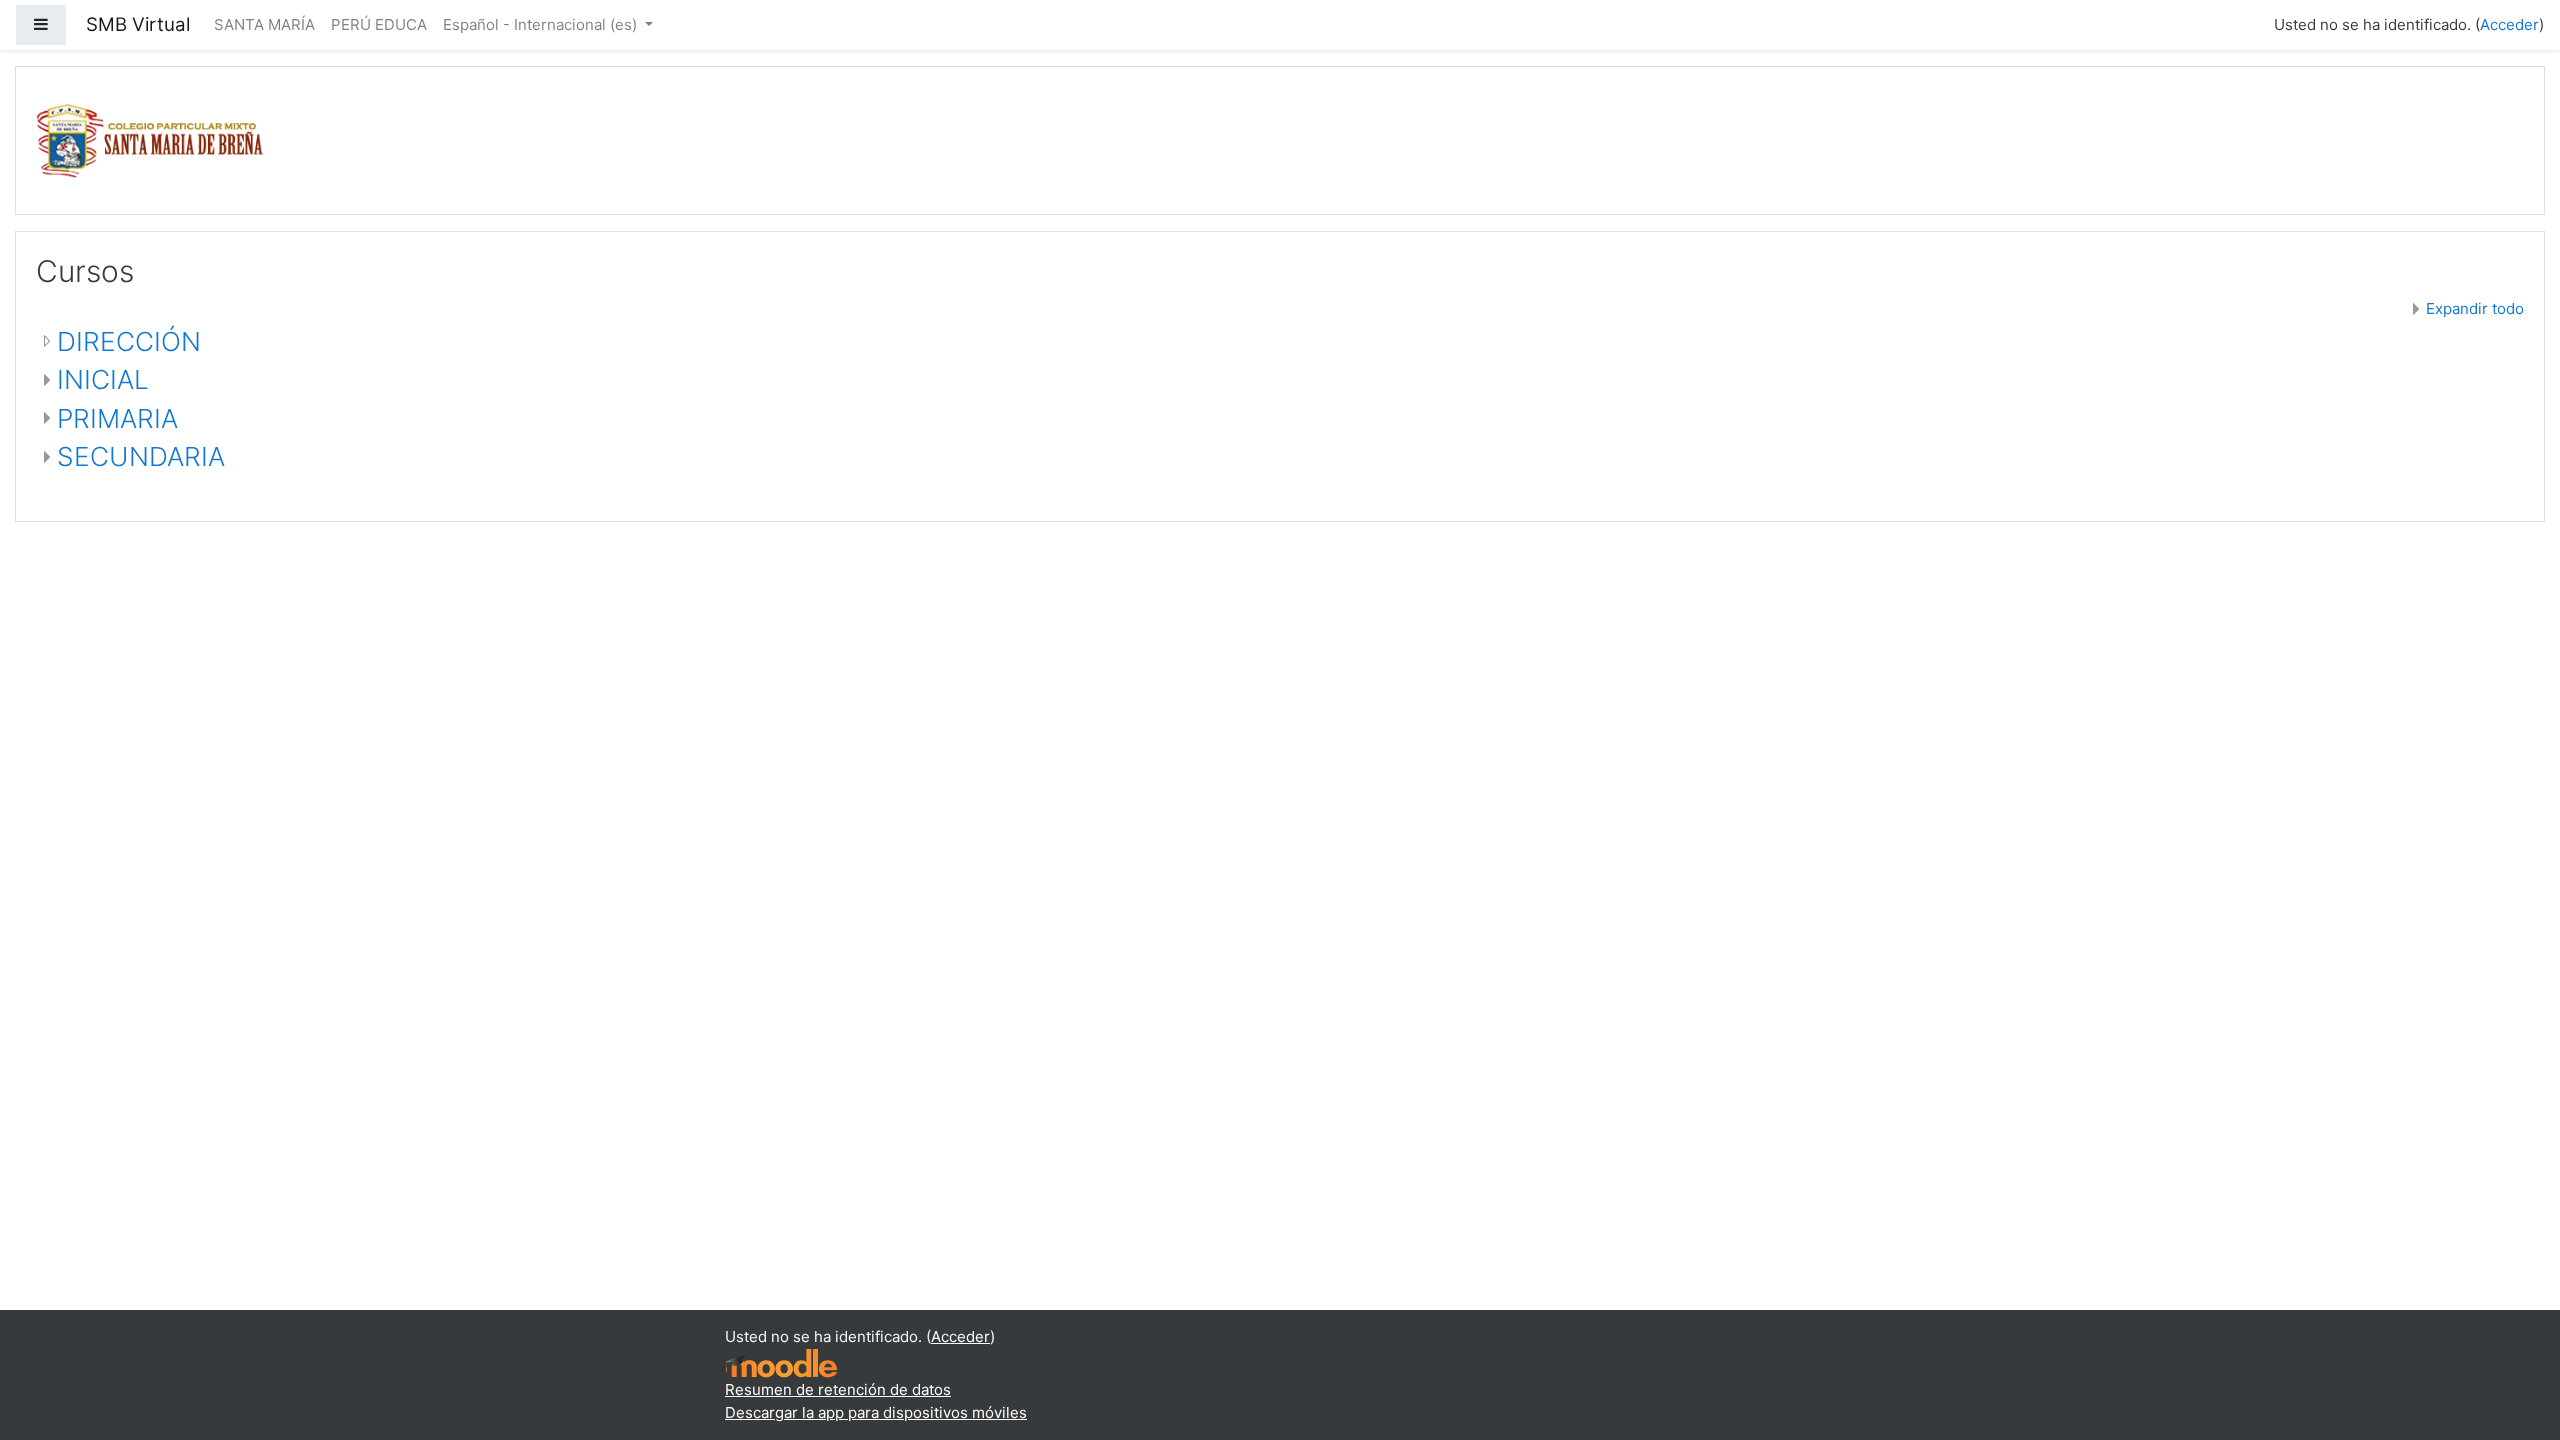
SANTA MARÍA (264, 24)
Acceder (2509, 24)
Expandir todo (2475, 308)
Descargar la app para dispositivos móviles (876, 1412)
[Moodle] (781, 1362)
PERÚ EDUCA (379, 24)
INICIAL (103, 379)
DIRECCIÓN (129, 341)
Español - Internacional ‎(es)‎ (542, 24)
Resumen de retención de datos (838, 1389)
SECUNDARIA (141, 456)
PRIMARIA (117, 418)
